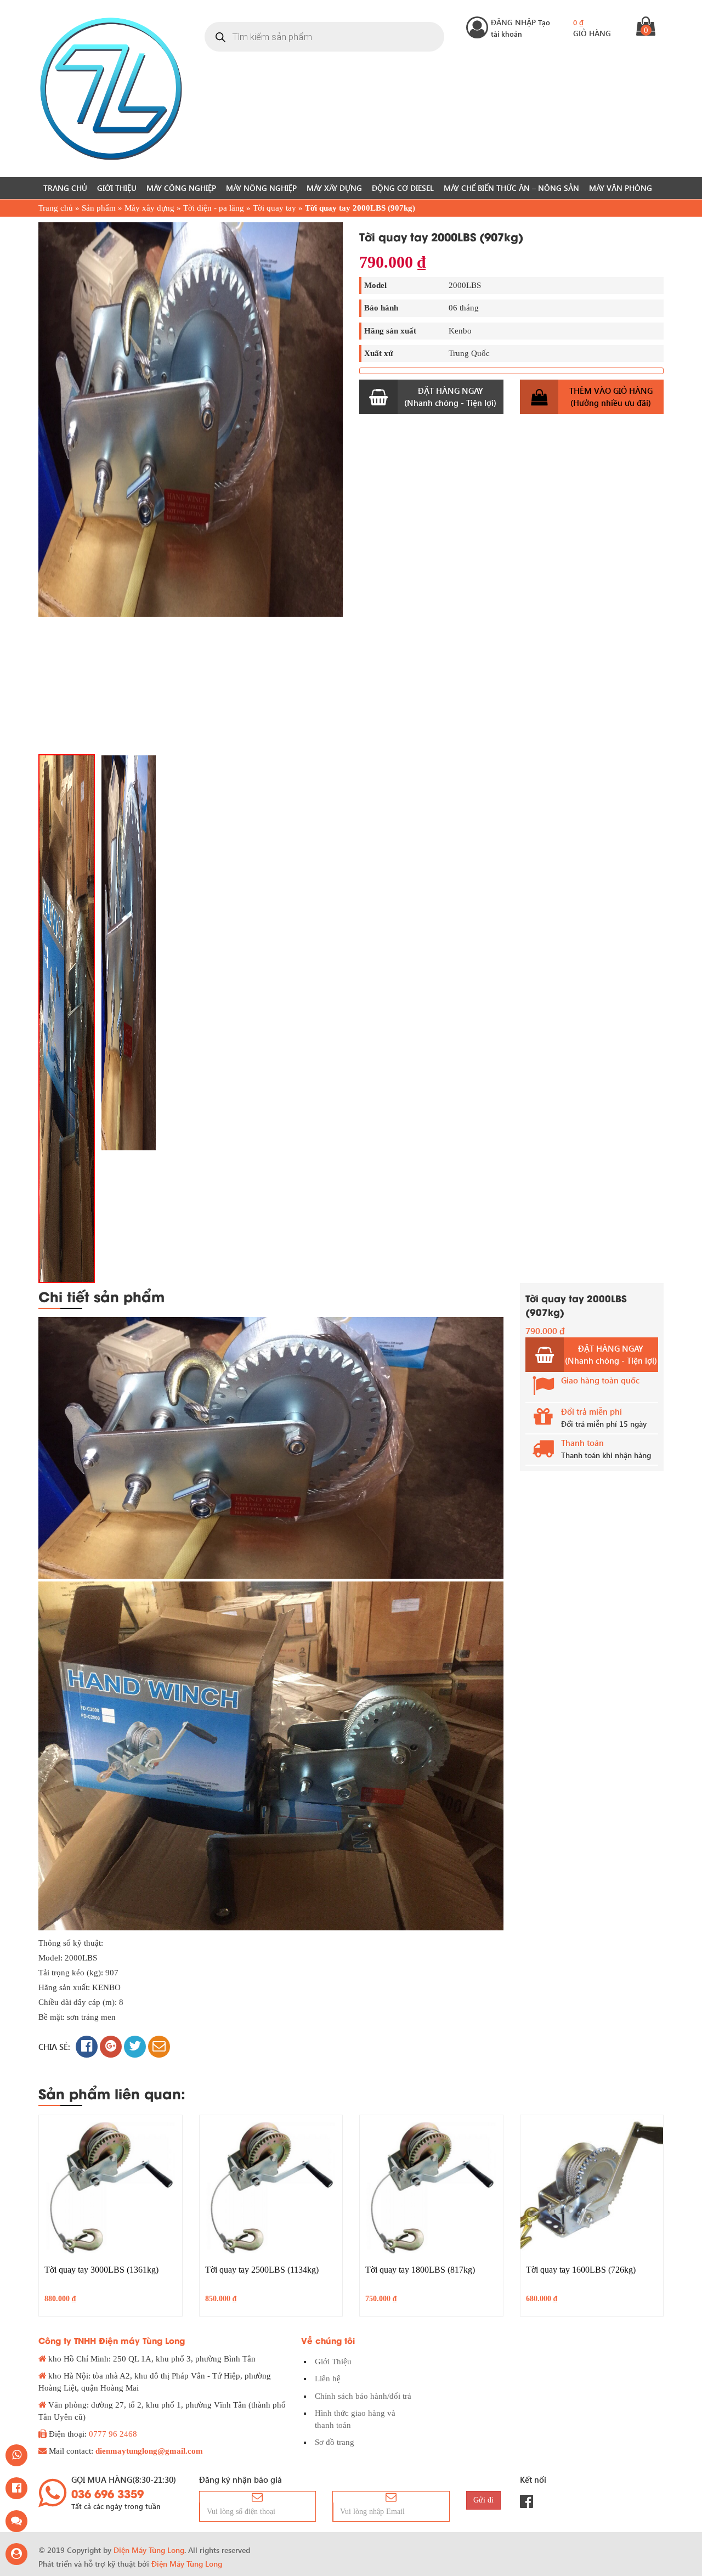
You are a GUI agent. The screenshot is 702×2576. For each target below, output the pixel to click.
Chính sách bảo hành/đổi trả (363, 2396)
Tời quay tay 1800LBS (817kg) (420, 2270)
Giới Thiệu (117, 188)
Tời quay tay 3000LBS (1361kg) (101, 2270)
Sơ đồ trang (335, 2442)
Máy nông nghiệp (261, 188)
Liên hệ (328, 2379)
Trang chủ (65, 188)
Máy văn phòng (621, 188)
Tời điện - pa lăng (214, 208)
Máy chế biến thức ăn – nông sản (511, 188)
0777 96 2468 (113, 2434)
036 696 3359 (107, 2493)
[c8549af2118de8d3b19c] (67, 1019)
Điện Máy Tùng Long (187, 2564)
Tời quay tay (274, 208)
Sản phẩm (99, 208)
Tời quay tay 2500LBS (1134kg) (262, 2270)
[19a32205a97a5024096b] (191, 420)
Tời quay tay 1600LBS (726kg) (581, 2270)
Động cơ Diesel (403, 188)
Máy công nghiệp (181, 188)
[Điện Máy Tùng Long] (111, 89)
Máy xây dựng (334, 188)
